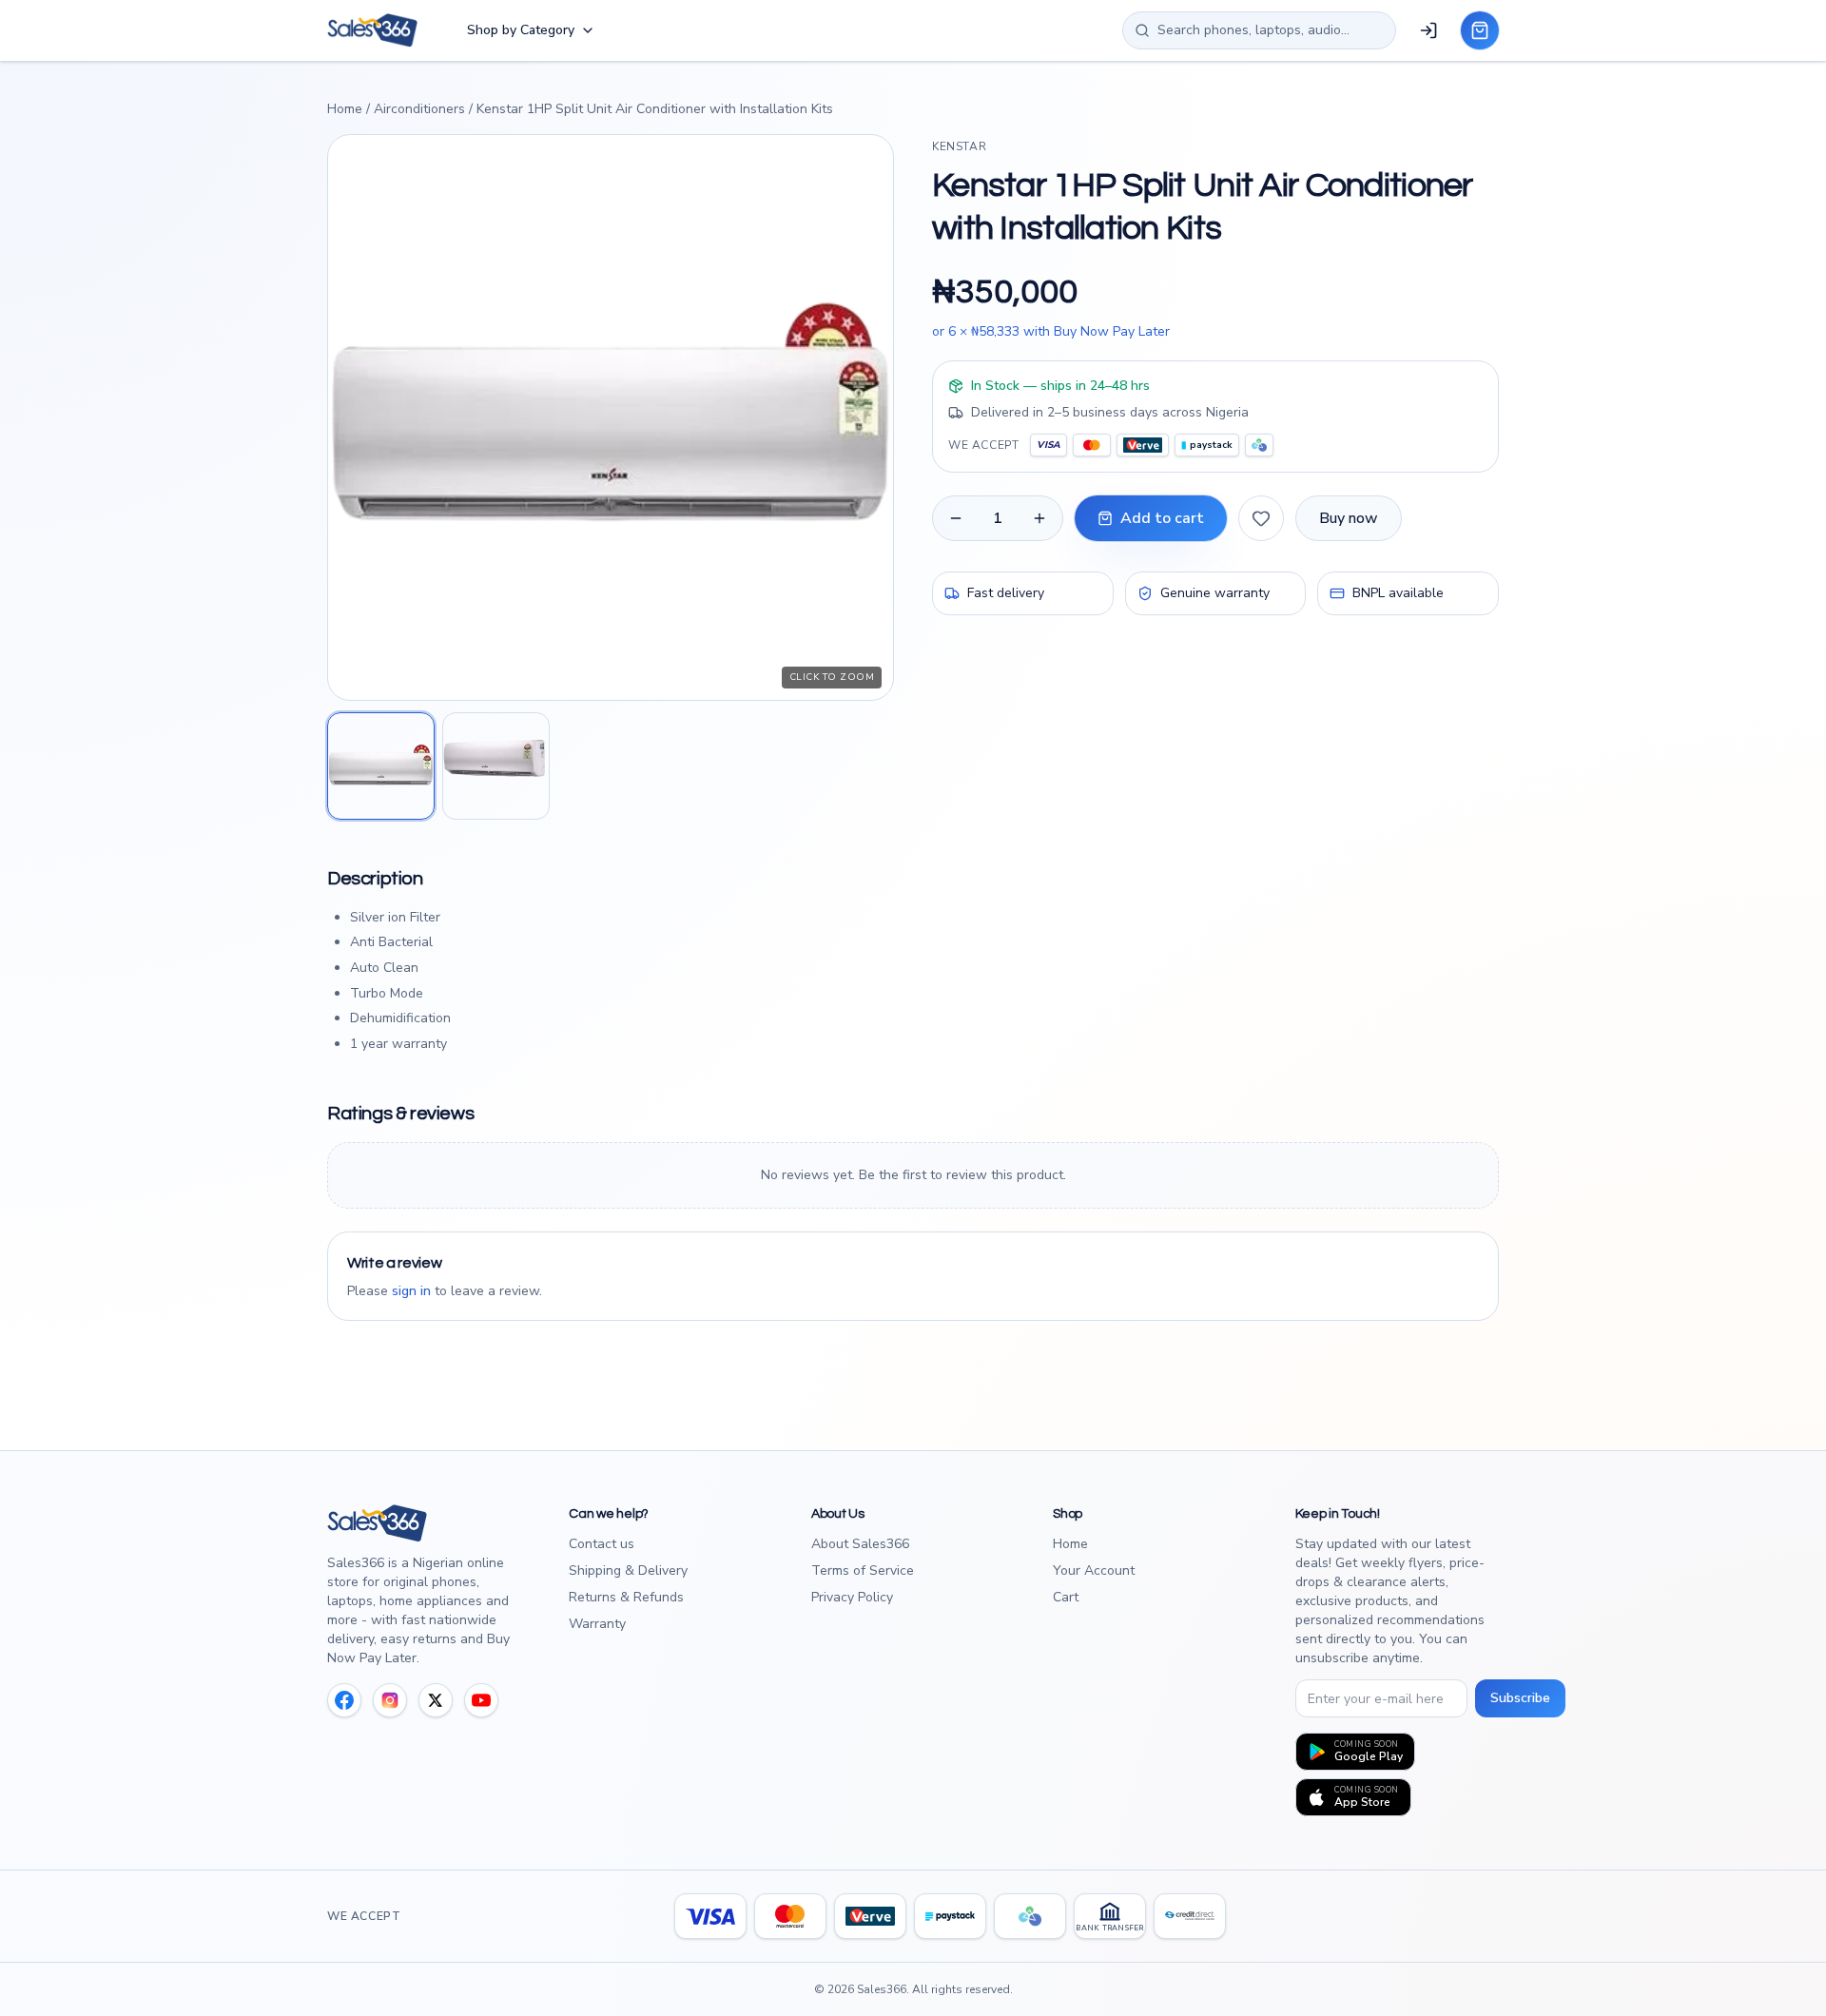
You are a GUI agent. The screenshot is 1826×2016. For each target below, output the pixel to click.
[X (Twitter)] (436, 1700)
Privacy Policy (852, 1597)
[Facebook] (344, 1700)
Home (345, 109)
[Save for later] (1261, 518)
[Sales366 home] (372, 30)
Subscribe (1520, 1698)
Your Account (1094, 1570)
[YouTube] (481, 1700)
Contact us (602, 1544)
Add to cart (1162, 518)
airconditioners (419, 109)
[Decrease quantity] (956, 518)
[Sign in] (1428, 30)
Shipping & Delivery (628, 1570)
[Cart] (1480, 30)
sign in (411, 1291)
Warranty (597, 1624)
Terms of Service (863, 1570)
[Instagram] (390, 1700)
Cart (1066, 1597)
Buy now (1349, 518)
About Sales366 (860, 1544)
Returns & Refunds (626, 1597)
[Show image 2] (496, 766)
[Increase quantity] (1039, 518)
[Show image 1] (381, 766)
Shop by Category (521, 30)
